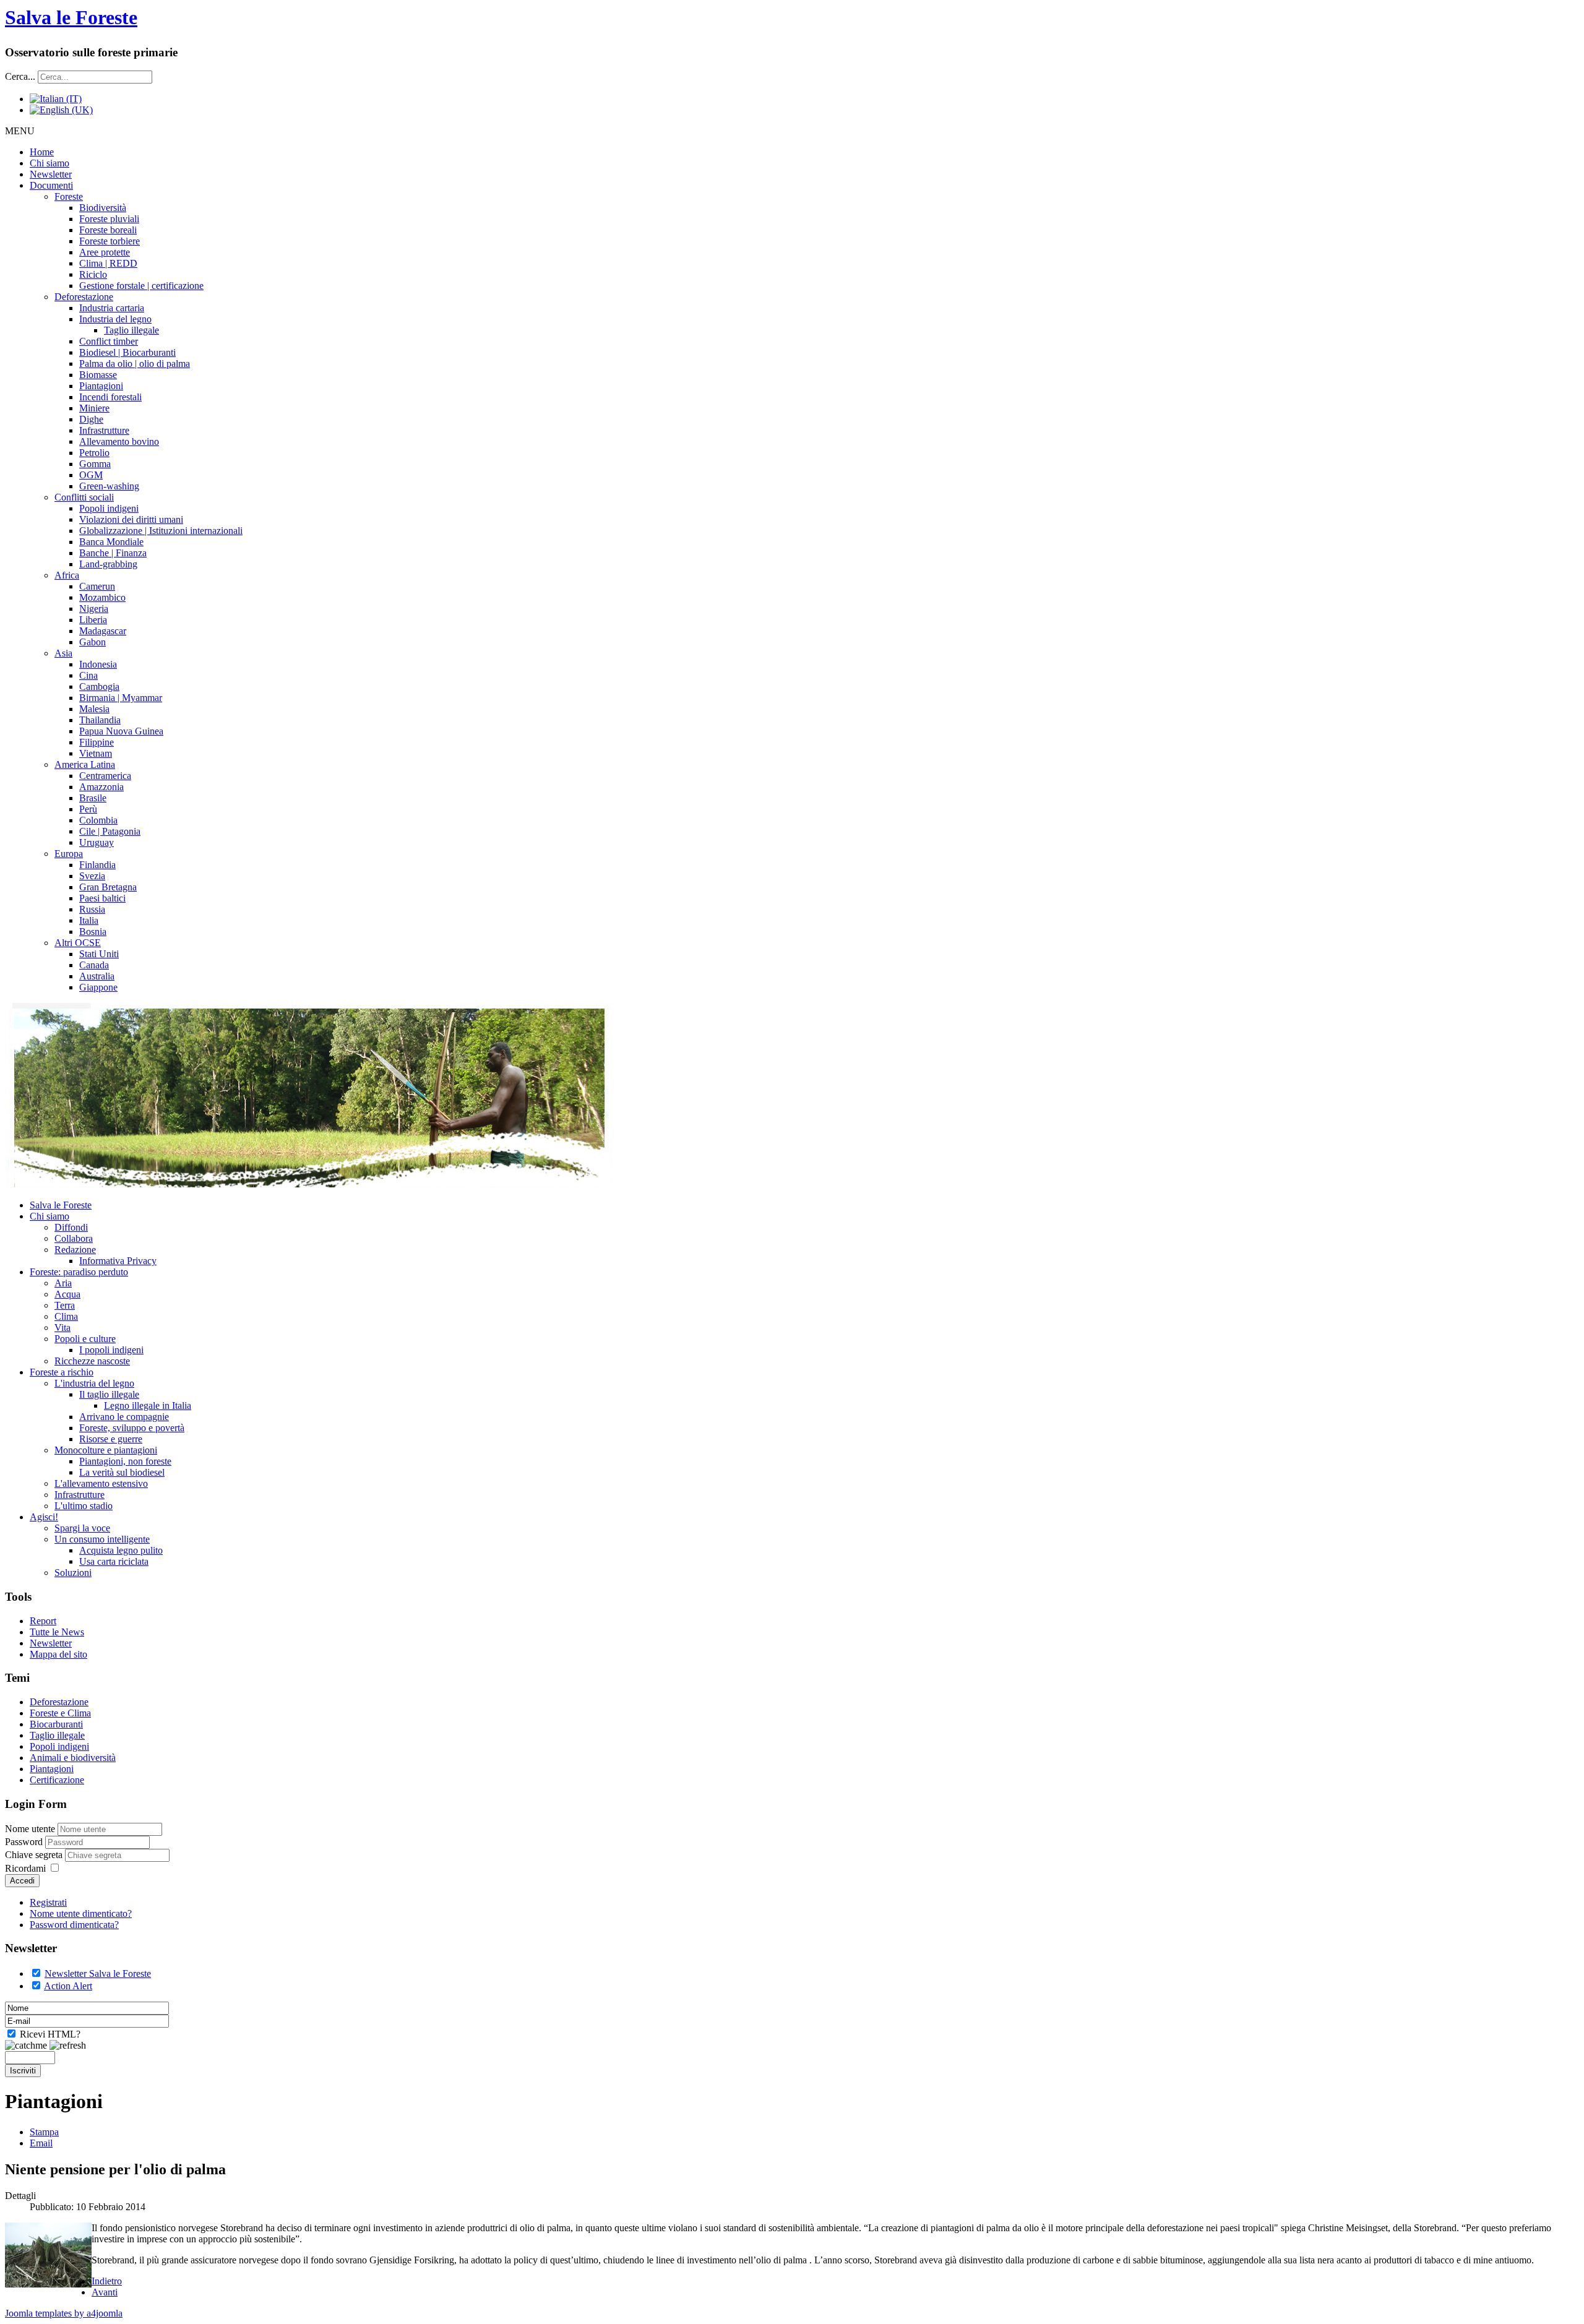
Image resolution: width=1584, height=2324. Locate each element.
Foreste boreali (108, 230)
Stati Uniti (99, 954)
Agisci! (44, 1517)
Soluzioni (73, 1573)
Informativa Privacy (118, 1261)
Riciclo (93, 274)
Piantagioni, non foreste (125, 1461)
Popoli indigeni (109, 508)
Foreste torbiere (110, 241)
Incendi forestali (110, 397)
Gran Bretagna (108, 887)
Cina (88, 675)
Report (43, 1621)
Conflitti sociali (84, 497)
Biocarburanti (56, 1724)
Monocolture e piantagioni (106, 1450)
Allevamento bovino (119, 441)
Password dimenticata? (74, 1925)
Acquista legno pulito (121, 1550)
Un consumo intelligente (102, 1539)
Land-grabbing (108, 564)
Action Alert (68, 1986)
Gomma (95, 464)
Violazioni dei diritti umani (131, 519)
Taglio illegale (131, 330)
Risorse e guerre (111, 1439)
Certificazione (57, 1780)
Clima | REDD (108, 263)
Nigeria (94, 609)
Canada (94, 965)
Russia (92, 909)
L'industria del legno (94, 1383)
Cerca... (20, 76)
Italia (89, 920)
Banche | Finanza (113, 553)
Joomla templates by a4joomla (64, 2313)
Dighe (91, 419)
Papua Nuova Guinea (121, 731)
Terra (65, 1305)
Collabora (74, 1238)
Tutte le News (57, 1632)
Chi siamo (49, 163)
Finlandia (97, 865)
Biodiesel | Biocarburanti (127, 352)
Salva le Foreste (71, 17)
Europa (69, 854)
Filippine (97, 742)
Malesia (94, 709)
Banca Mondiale (111, 542)
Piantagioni (101, 386)
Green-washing (109, 486)
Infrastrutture (104, 430)
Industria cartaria (112, 308)
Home (42, 152)
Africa (67, 575)
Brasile (93, 798)
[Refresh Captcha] (68, 2046)
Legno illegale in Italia (148, 1405)
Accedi (22, 1881)
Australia (97, 976)
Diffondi (71, 1227)
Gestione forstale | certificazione (141, 286)
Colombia (98, 820)
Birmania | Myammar (121, 698)
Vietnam (96, 753)
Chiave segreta (35, 1855)
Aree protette (105, 252)
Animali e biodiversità (73, 1758)
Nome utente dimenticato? (81, 1913)
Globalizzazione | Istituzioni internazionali (161, 531)
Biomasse (98, 375)
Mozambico (102, 597)
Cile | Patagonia (110, 831)
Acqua (67, 1294)
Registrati (48, 1902)
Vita (62, 1328)
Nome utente (30, 1829)
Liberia (93, 620)
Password (25, 1842)
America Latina (85, 764)
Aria (63, 1283)
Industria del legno (115, 319)
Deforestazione (84, 297)
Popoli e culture (85, 1339)
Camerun (97, 586)
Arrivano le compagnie (124, 1417)
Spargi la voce (82, 1528)
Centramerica (105, 776)
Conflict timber (109, 341)
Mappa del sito (58, 1654)
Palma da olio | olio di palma (135, 364)
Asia (63, 653)
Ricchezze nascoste (92, 1361)
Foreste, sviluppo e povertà (132, 1428)
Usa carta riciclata (114, 1561)
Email (41, 2143)
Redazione (75, 1250)
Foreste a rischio (62, 1372)
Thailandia (100, 720)
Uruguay (97, 842)
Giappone (98, 987)
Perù (88, 809)
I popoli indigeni (111, 1350)
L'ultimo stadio (84, 1506)
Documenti (51, 185)
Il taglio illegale (109, 1394)
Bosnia (93, 932)
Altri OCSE (78, 943)
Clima (66, 1316)
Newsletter (51, 174)
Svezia (92, 876)
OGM (91, 475)
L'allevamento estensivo (101, 1483)
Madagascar (103, 631)
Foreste (69, 196)
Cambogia (99, 686)
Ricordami (25, 1868)
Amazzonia (101, 787)
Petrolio (94, 453)
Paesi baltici (102, 898)
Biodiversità (103, 208)
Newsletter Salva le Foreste (98, 1973)
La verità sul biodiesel (122, 1472)
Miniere (94, 408)
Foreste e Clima (60, 1713)
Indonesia (98, 664)
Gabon (93, 642)
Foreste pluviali (109, 219)
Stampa (44, 2132)
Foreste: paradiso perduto (79, 1272)
